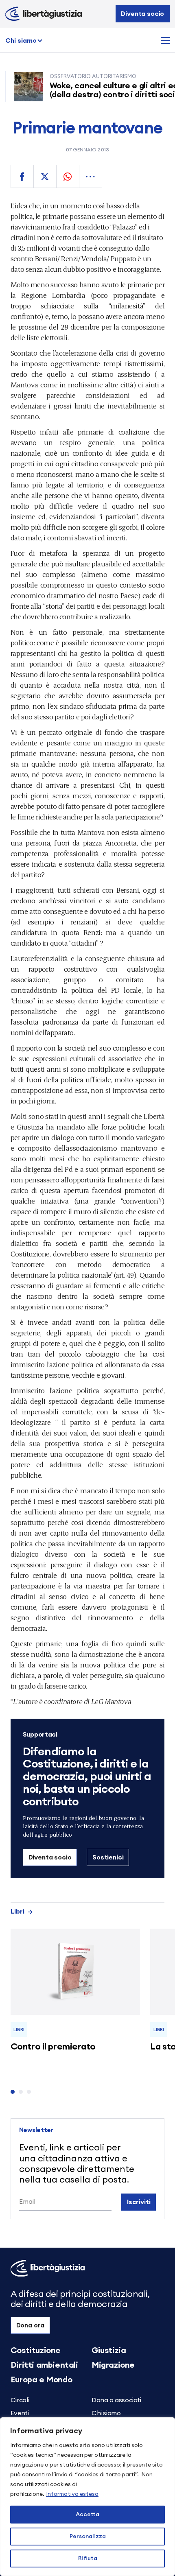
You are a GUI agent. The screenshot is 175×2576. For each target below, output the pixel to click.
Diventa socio (142, 14)
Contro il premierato (53, 2047)
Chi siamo (21, 41)
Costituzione (36, 2351)
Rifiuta (88, 2559)
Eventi (20, 2413)
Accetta (87, 2515)
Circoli (20, 2400)
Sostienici (108, 1857)
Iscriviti (139, 2202)
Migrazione (113, 2365)
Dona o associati (116, 2400)
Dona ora (31, 2325)
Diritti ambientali (44, 2365)
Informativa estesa (72, 2494)
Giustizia (109, 2351)
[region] (87, 2497)
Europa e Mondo (41, 2380)
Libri (17, 1912)
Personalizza (88, 2537)
